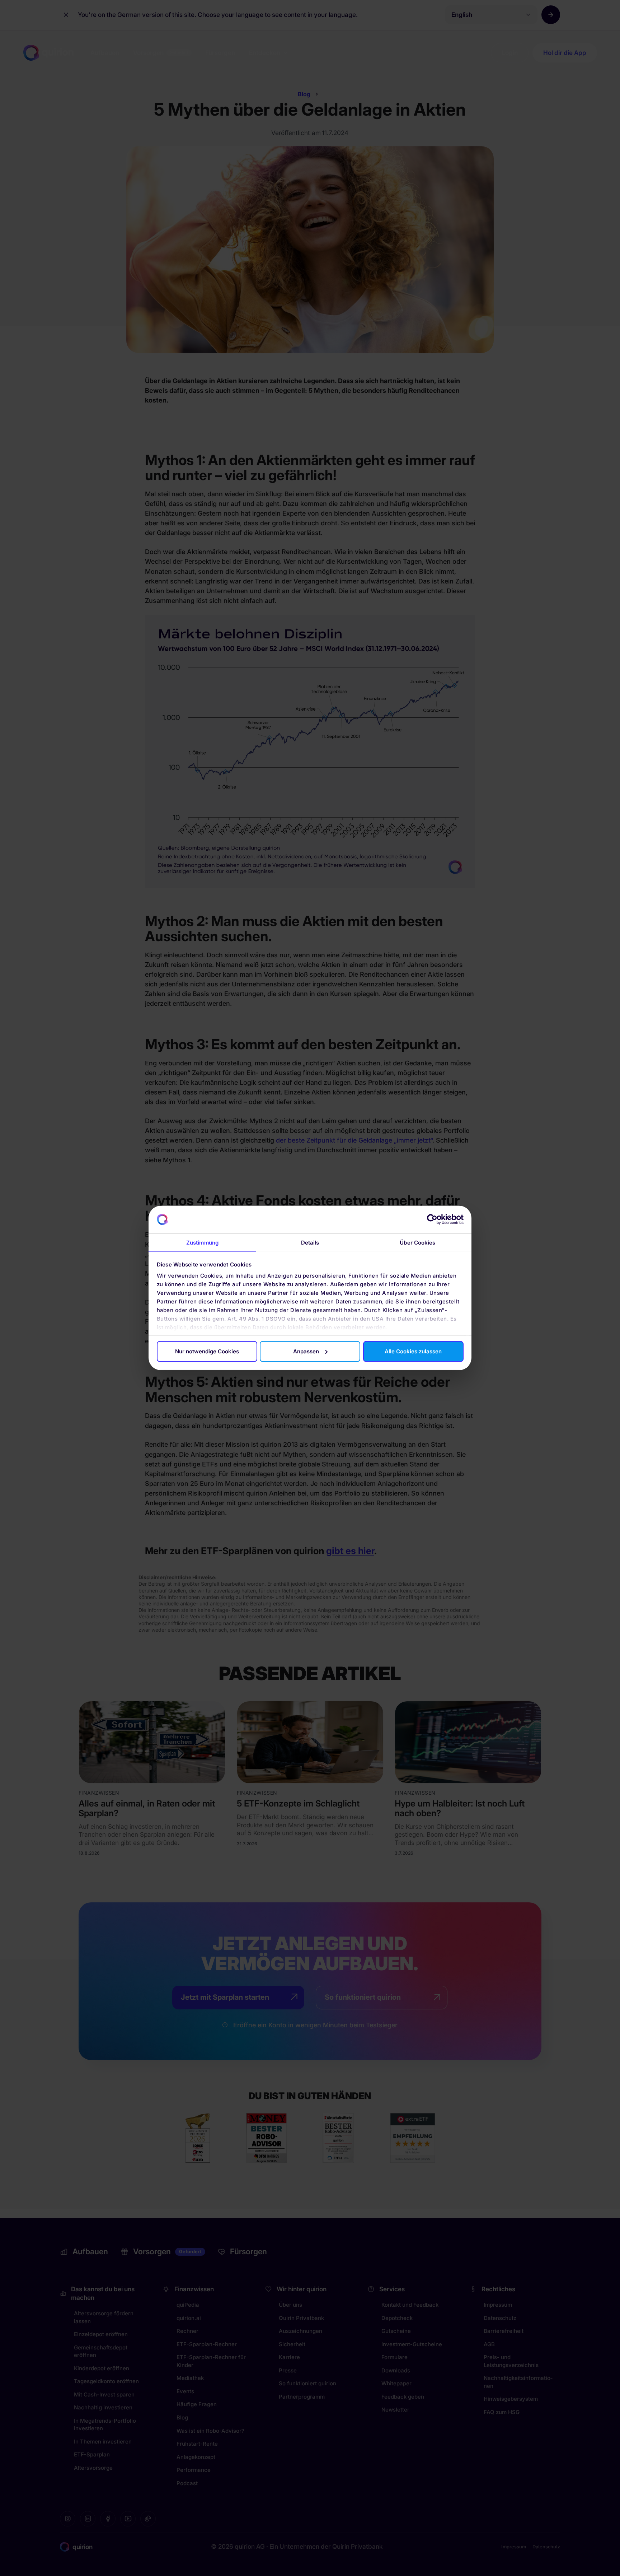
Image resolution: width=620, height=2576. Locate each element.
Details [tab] (310, 1243)
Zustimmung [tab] (202, 1243)
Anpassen (306, 1351)
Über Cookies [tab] (417, 1243)
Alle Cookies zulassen (413, 1351)
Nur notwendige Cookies (207, 1351)
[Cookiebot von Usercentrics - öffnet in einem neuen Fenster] (432, 1219)
